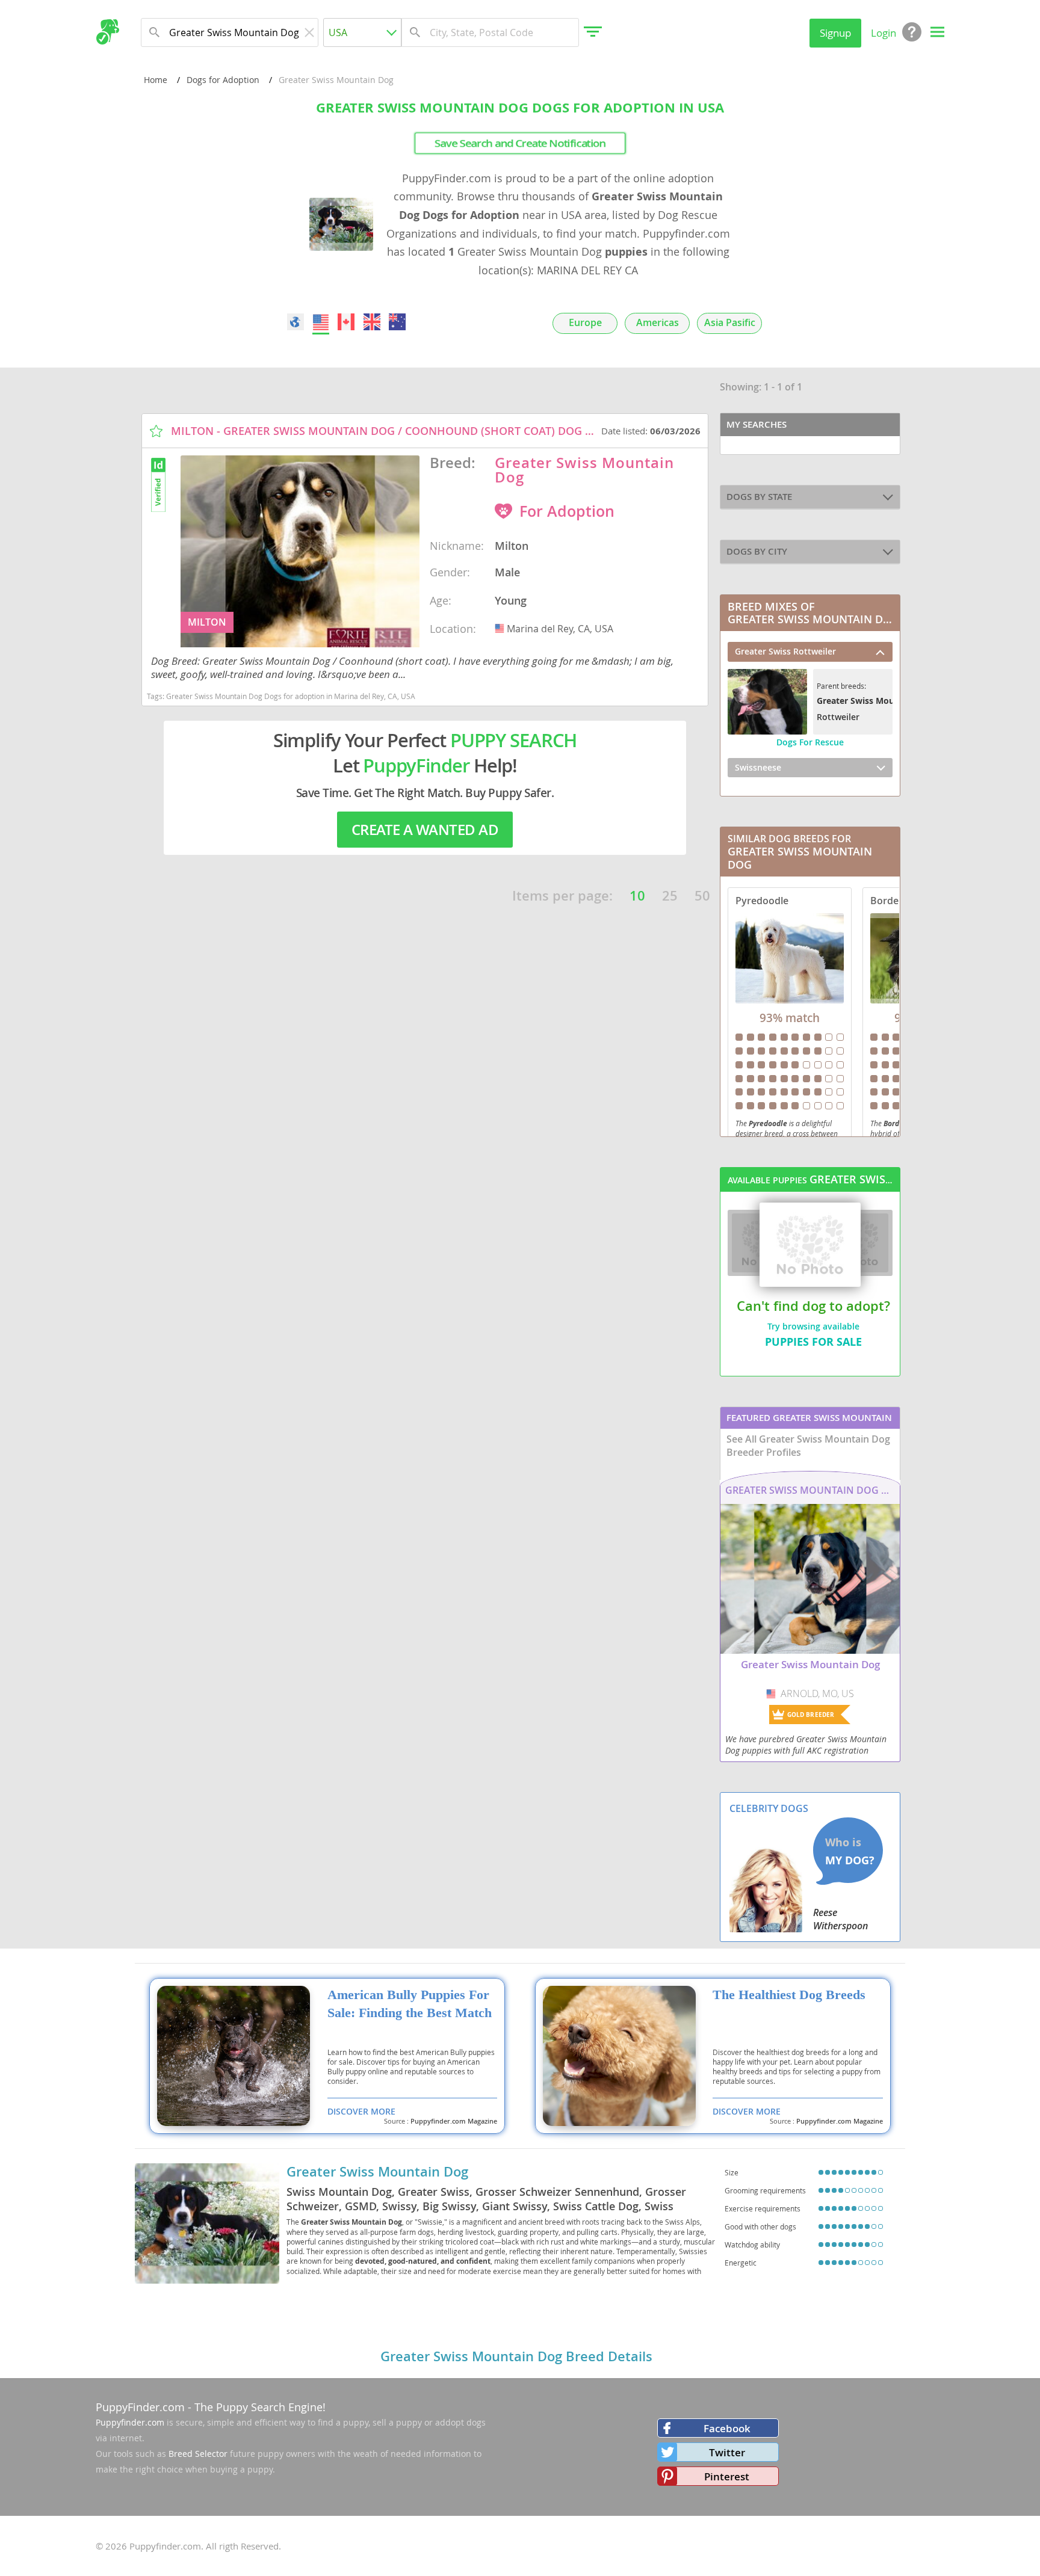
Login (884, 33)
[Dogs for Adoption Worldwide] (296, 322)
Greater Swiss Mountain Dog (377, 2172)
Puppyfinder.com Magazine (454, 2121)
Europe (585, 323)
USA (501, 629)
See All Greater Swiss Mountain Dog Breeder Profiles (808, 1446)
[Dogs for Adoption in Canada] (347, 322)
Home (156, 80)
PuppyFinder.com (140, 2407)
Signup (835, 33)
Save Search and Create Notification (520, 143)
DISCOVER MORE (361, 2111)
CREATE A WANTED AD (425, 830)
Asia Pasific (730, 323)
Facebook (727, 2428)
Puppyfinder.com (130, 2422)
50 (702, 896)
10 (637, 896)
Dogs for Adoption (223, 80)
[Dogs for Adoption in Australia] (397, 322)
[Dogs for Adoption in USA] (321, 322)
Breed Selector (198, 2454)
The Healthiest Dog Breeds (789, 1995)
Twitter (727, 2452)
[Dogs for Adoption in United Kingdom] (372, 322)
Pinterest (727, 2476)
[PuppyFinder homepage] (107, 32)
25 (670, 896)
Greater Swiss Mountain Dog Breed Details (516, 2356)
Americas (658, 323)
